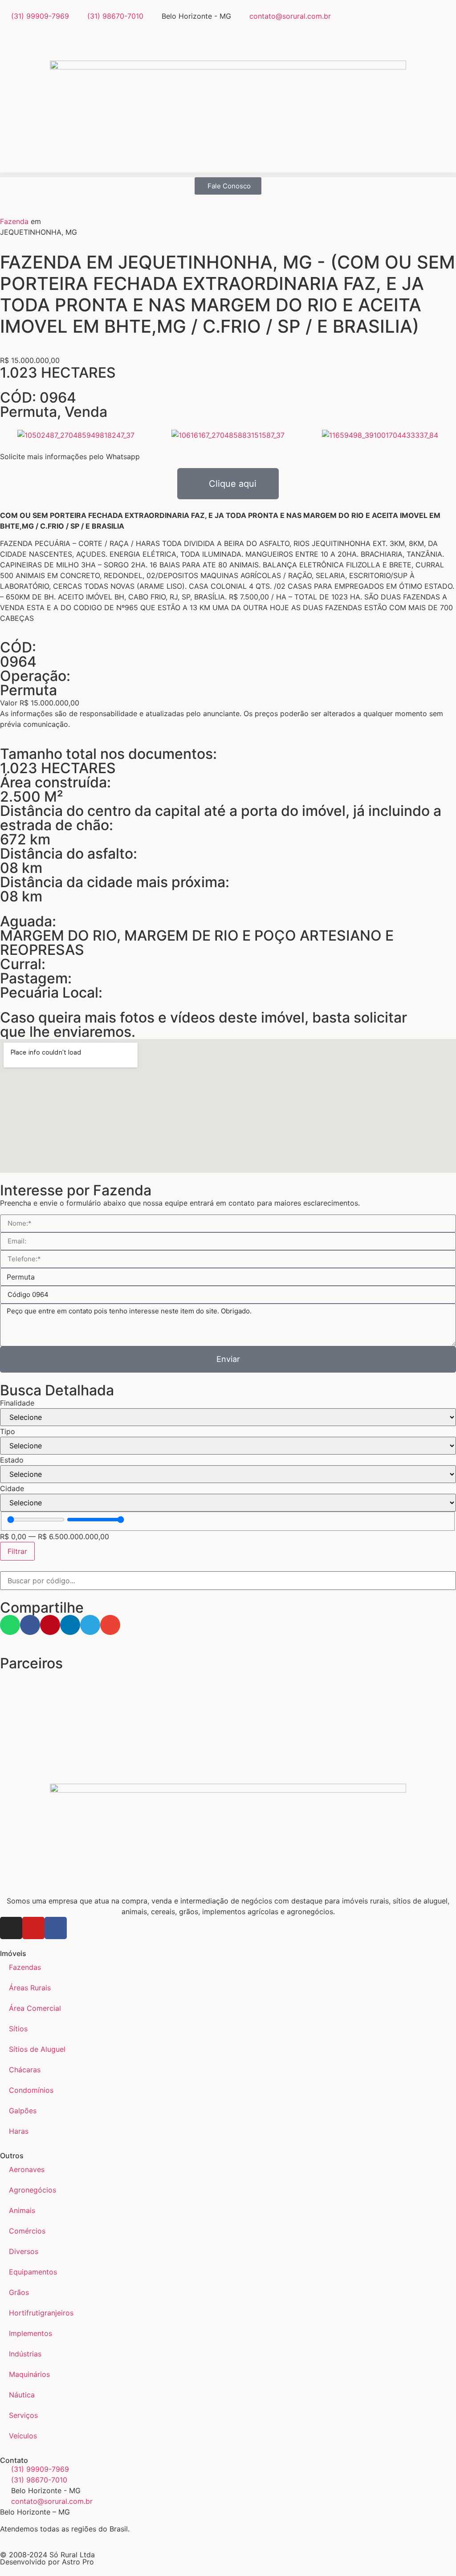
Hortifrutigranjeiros (41, 2313)
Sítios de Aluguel (37, 2049)
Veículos (23, 2436)
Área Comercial (35, 2008)
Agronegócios (33, 2190)
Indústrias (25, 2354)
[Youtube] (33, 1928)
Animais (22, 2210)
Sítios (18, 2029)
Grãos (19, 2292)
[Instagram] (11, 1928)
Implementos (31, 2333)
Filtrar (17, 1551)
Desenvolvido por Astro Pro (47, 2562)
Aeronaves (27, 2169)
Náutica (22, 2395)
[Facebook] (56, 1928)
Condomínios (31, 2090)
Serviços (23, 2415)
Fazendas (25, 1967)
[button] (228, 175)
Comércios (27, 2231)
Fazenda (14, 221)
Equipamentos (33, 2272)
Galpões (23, 2111)
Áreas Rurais (30, 1988)
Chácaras (25, 2070)
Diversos (24, 2251)
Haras (19, 2131)
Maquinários (29, 2374)
